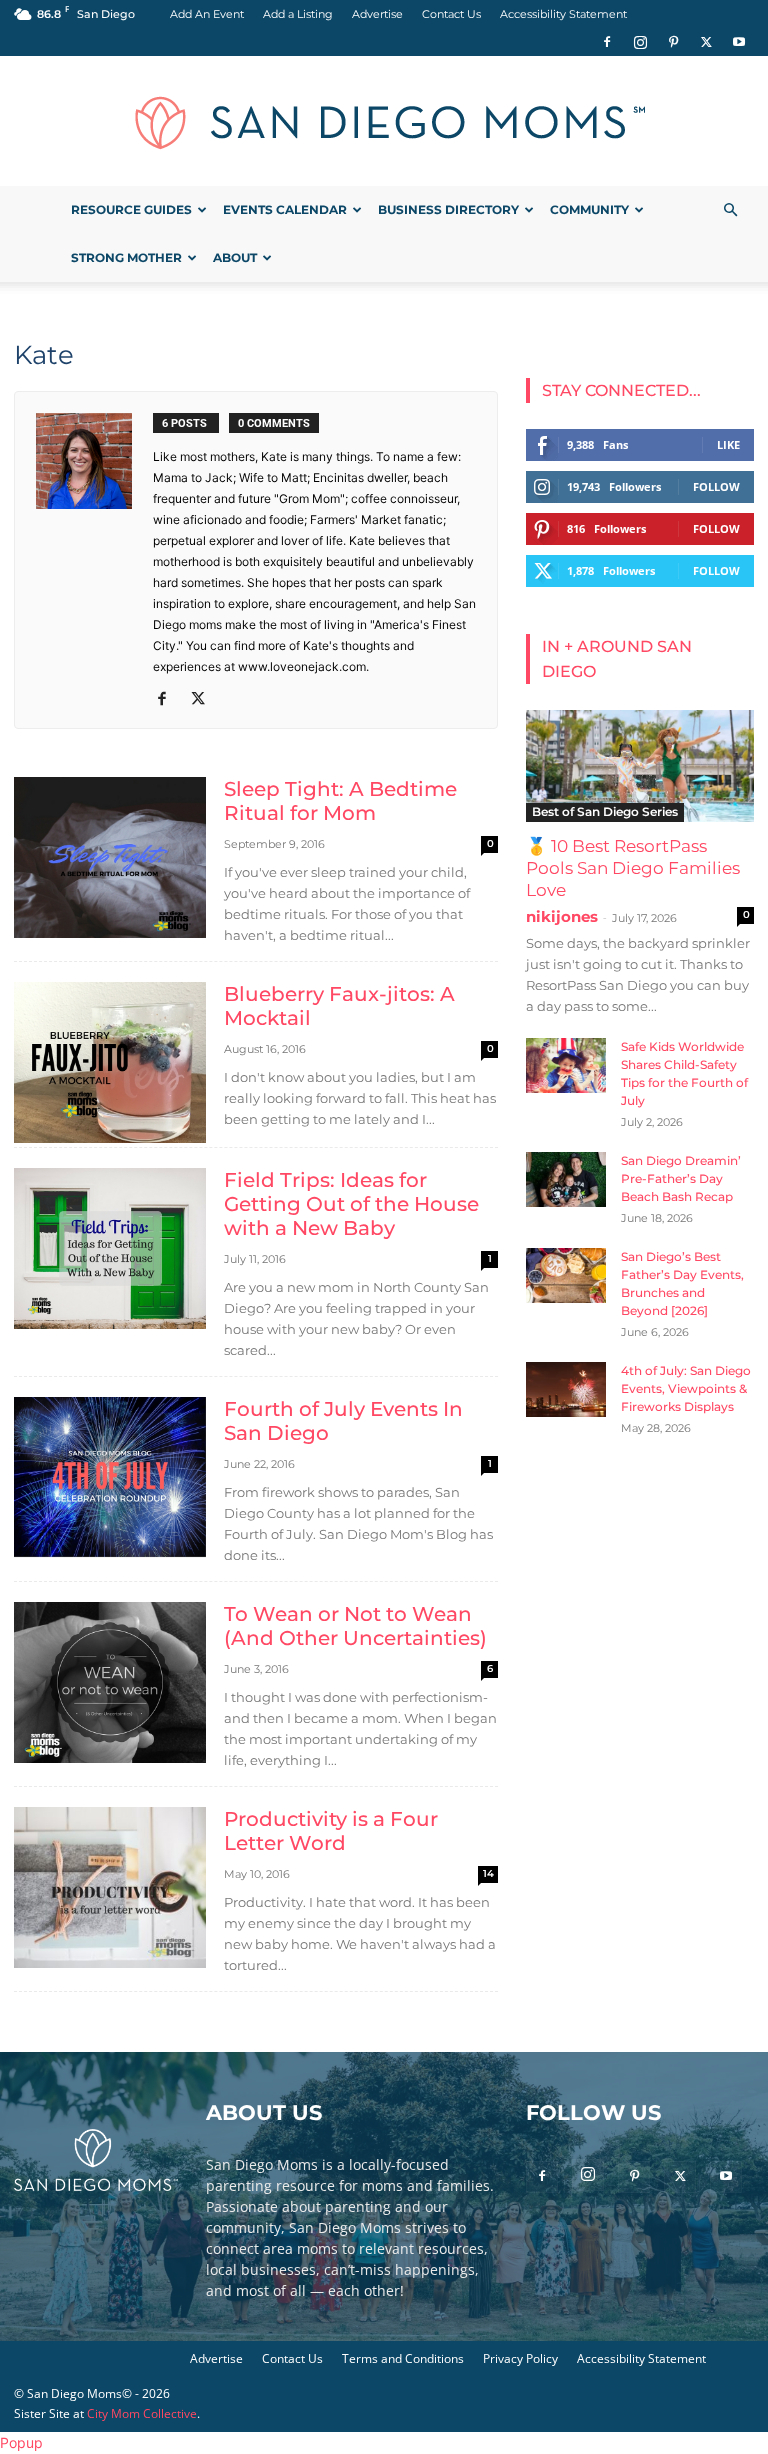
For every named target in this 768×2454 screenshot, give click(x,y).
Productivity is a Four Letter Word (331, 1831)
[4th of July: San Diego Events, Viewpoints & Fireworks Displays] (566, 1389)
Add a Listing (298, 14)
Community (589, 209)
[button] (730, 210)
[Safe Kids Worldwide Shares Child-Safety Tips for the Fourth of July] (566, 1065)
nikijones (562, 916)
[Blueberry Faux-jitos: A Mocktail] (110, 1062)
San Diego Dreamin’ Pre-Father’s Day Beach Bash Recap (681, 1178)
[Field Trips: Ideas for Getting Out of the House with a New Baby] (110, 1248)
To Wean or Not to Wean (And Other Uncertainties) (355, 1626)
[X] (706, 42)
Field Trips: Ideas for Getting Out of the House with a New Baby (351, 1204)
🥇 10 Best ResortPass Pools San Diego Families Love (633, 868)
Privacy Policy (520, 2358)
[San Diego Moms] (384, 122)
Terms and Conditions (403, 2358)
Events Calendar (285, 209)
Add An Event (207, 14)
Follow (716, 486)
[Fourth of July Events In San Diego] (110, 1477)
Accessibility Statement (563, 14)
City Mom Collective (142, 2413)
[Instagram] (640, 42)
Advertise (377, 14)
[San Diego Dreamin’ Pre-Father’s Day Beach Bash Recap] (566, 1179)
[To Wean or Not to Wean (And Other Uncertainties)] (110, 1682)
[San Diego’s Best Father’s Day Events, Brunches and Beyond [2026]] (566, 1275)
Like (728, 444)
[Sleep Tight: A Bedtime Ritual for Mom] (110, 857)
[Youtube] (739, 42)
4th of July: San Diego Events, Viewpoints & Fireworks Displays (686, 1388)
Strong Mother (126, 257)
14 (488, 1873)
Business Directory (448, 209)
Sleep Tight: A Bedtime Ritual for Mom (340, 801)
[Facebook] (607, 42)
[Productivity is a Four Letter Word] (110, 1887)
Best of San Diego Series (605, 811)
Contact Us (451, 14)
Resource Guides (131, 209)
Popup (21, 2442)
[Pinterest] (673, 42)
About (235, 257)
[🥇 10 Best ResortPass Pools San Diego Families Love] (640, 766)
